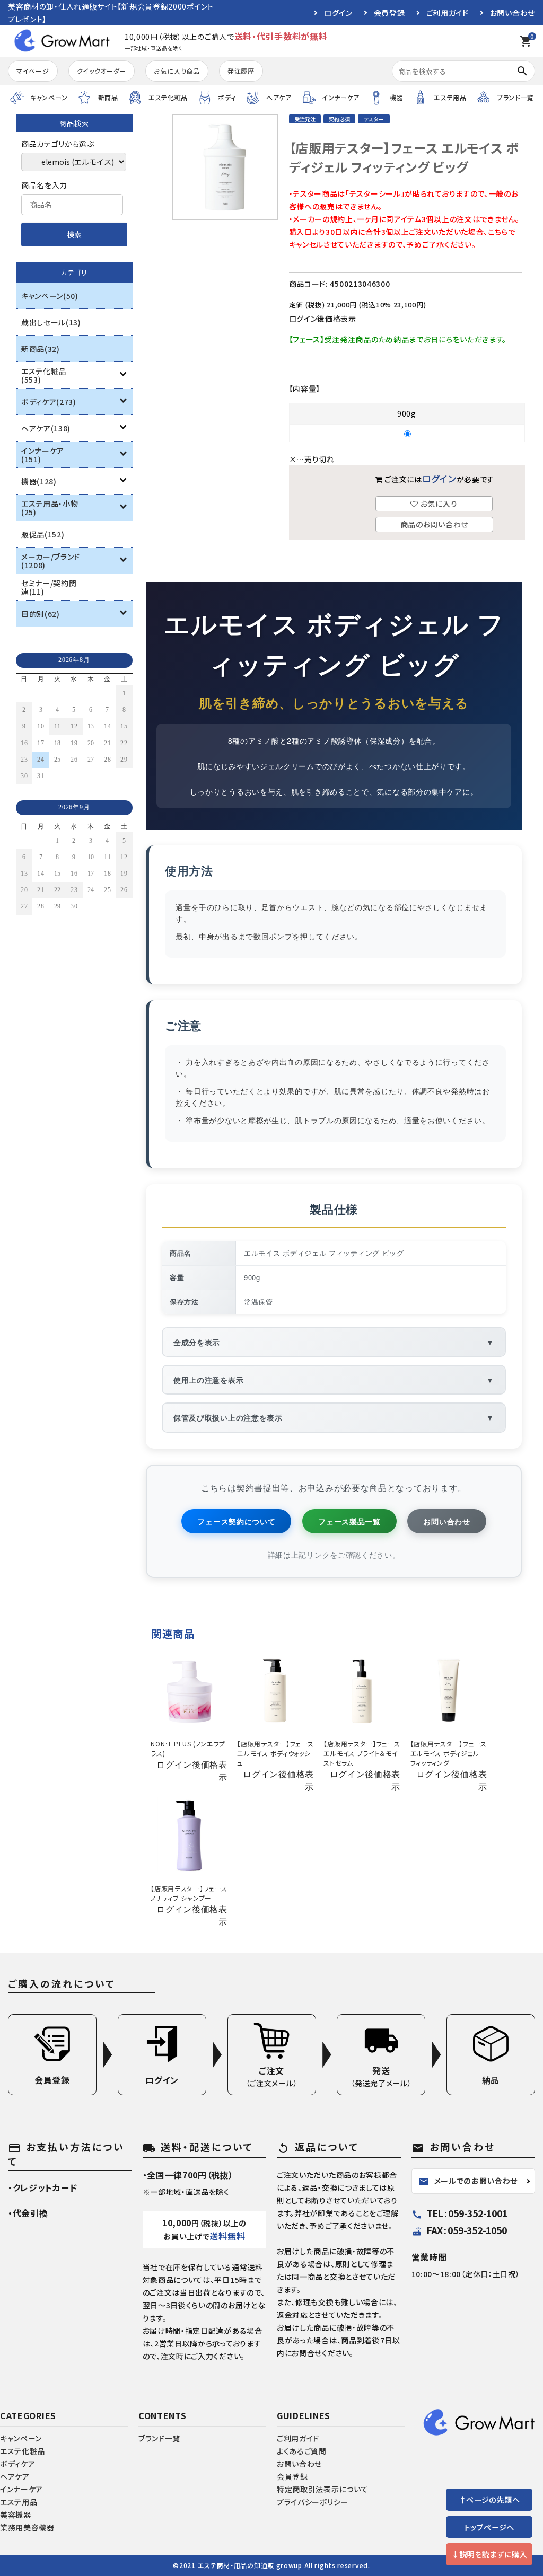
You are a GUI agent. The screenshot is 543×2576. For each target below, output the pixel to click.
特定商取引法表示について (322, 2489)
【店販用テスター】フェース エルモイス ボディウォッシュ (275, 1753)
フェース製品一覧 (349, 1521)
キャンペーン (21, 2438)
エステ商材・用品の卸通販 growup (250, 2565)
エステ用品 (19, 2502)
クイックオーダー (102, 71)
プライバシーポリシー (313, 2502)
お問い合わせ (513, 13)
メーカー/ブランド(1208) (51, 561)
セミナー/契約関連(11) (49, 587)
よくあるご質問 (302, 2451)
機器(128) (39, 481)
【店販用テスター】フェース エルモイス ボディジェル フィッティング (449, 1753)
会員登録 (389, 13)
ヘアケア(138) (46, 428)
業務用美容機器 (27, 2527)
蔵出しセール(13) (51, 322)
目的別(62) (41, 614)
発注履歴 (241, 71)
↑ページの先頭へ (489, 2499)
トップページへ (489, 2527)
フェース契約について (236, 1521)
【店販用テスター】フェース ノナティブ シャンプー (189, 1893)
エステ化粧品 (23, 2451)
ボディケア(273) (49, 402)
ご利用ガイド (448, 13)
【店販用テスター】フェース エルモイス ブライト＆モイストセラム (362, 1753)
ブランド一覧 (159, 2438)
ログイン (338, 13)
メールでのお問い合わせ (468, 2181)
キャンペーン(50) (50, 296)
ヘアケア (15, 2476)
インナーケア (21, 2489)
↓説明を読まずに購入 (489, 2554)
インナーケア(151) (43, 455)
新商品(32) (41, 349)
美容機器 (16, 2515)
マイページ (33, 71)
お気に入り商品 (177, 71)
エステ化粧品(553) (44, 375)
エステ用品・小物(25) (50, 508)
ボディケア (18, 2464)
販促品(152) (43, 534)
